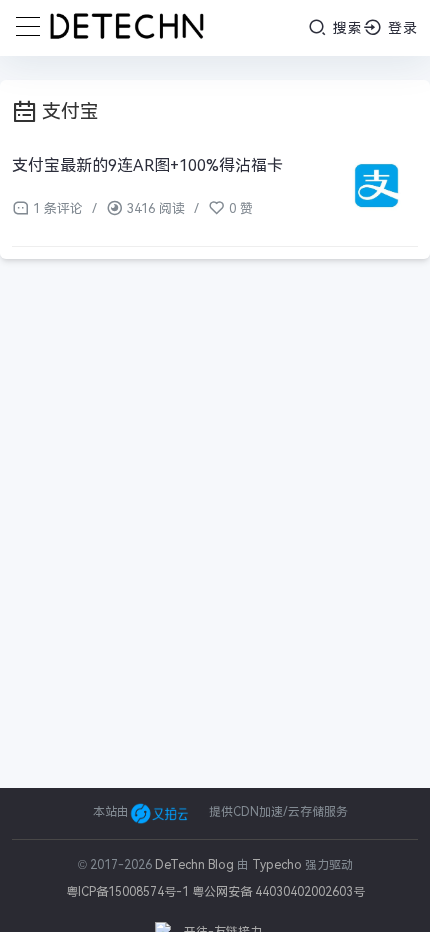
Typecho (277, 865)
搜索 (345, 28)
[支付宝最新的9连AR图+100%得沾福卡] (377, 189)
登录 (400, 28)
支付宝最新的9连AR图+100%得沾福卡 (147, 165)
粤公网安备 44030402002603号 (278, 892)
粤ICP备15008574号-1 (127, 892)
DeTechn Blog (196, 865)
